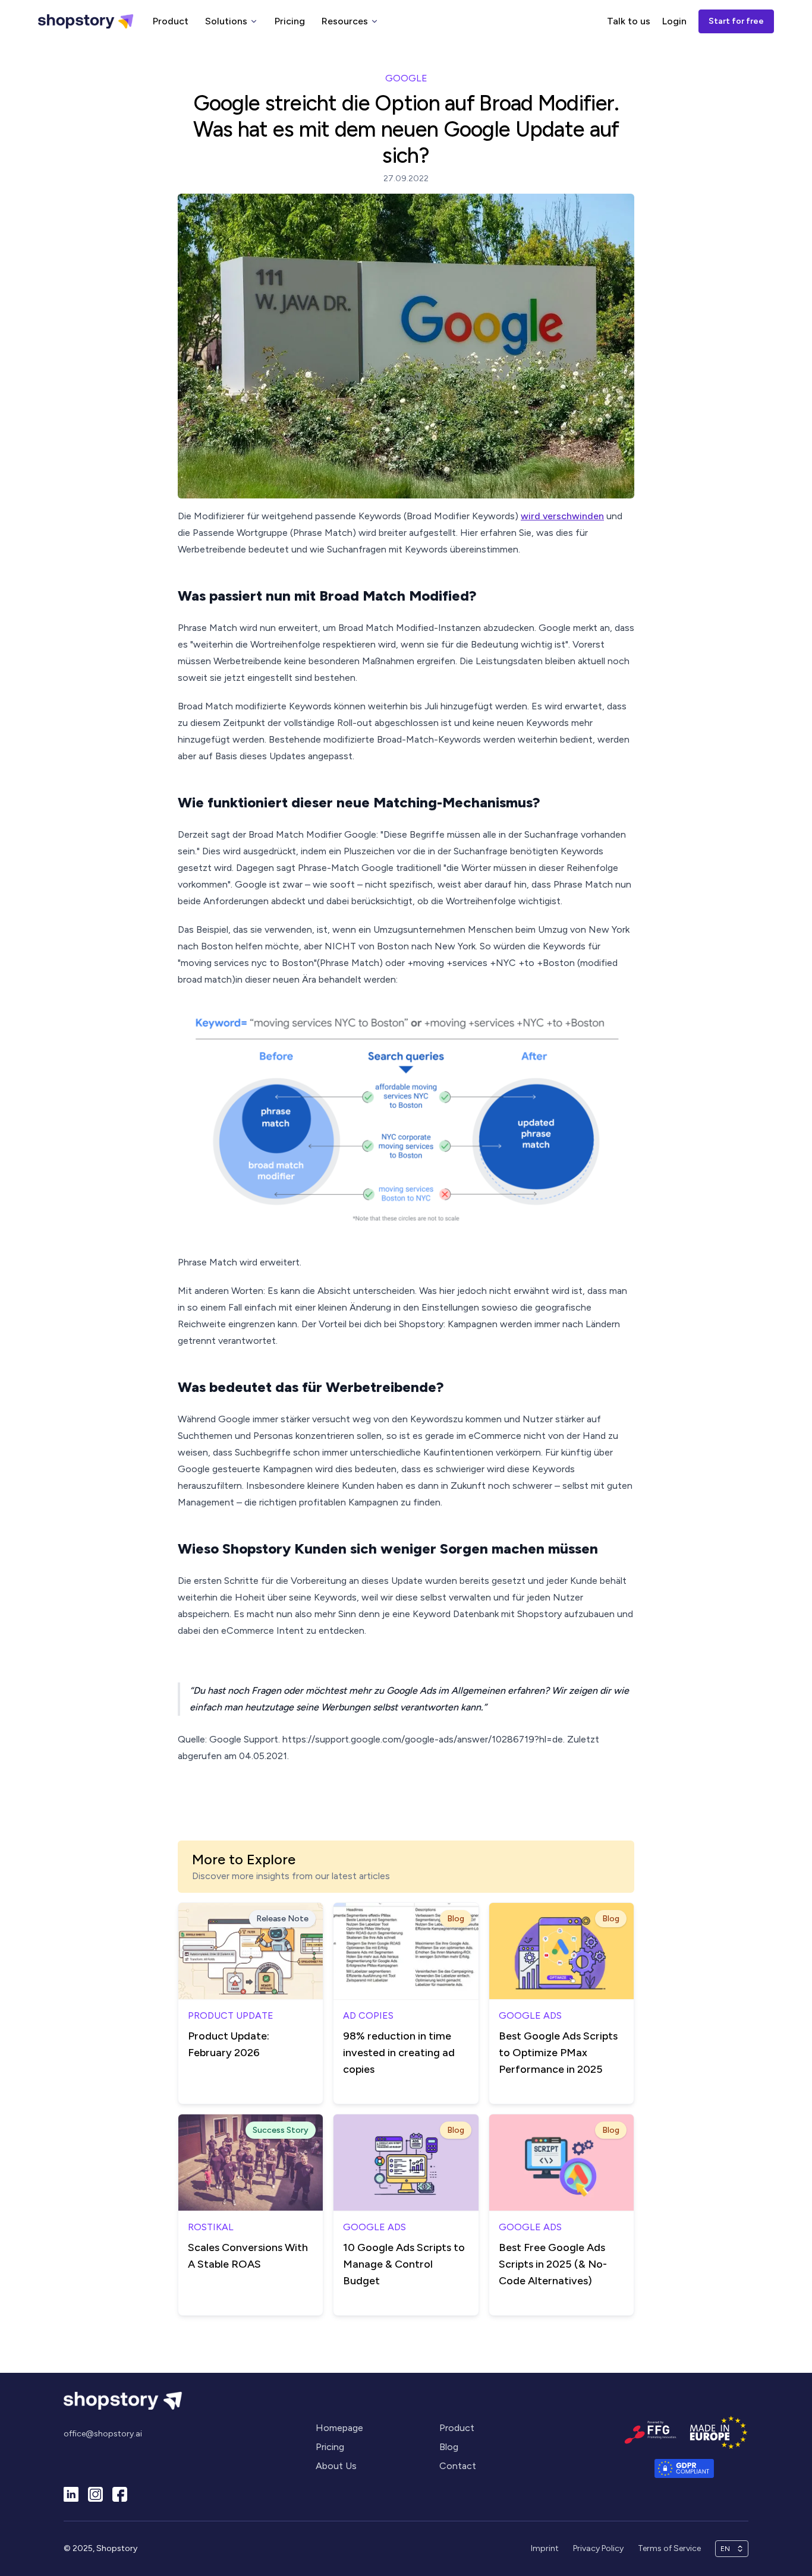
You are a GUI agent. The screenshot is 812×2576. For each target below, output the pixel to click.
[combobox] (726, 2549)
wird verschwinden (562, 516)
